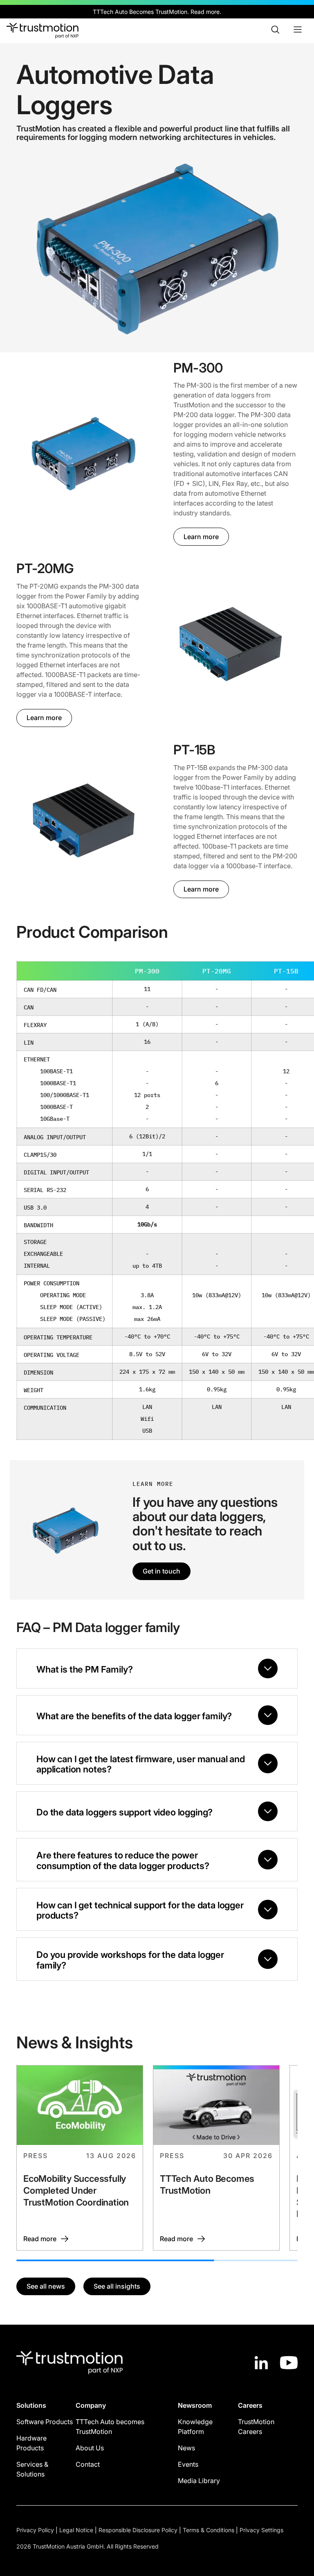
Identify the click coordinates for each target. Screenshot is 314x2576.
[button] (83, 453)
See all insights (117, 2286)
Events (188, 2464)
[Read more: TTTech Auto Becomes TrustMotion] (216, 2158)
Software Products (45, 2422)
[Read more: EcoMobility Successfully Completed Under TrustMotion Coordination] (80, 2158)
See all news (46, 2286)
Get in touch (161, 1571)
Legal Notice (76, 2530)
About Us (90, 2448)
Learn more (201, 537)
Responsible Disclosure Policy (138, 2530)
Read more (205, 12)
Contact (88, 2464)
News (186, 2448)
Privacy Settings (261, 2530)
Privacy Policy (35, 2530)
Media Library (199, 2481)
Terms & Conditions (209, 2530)
